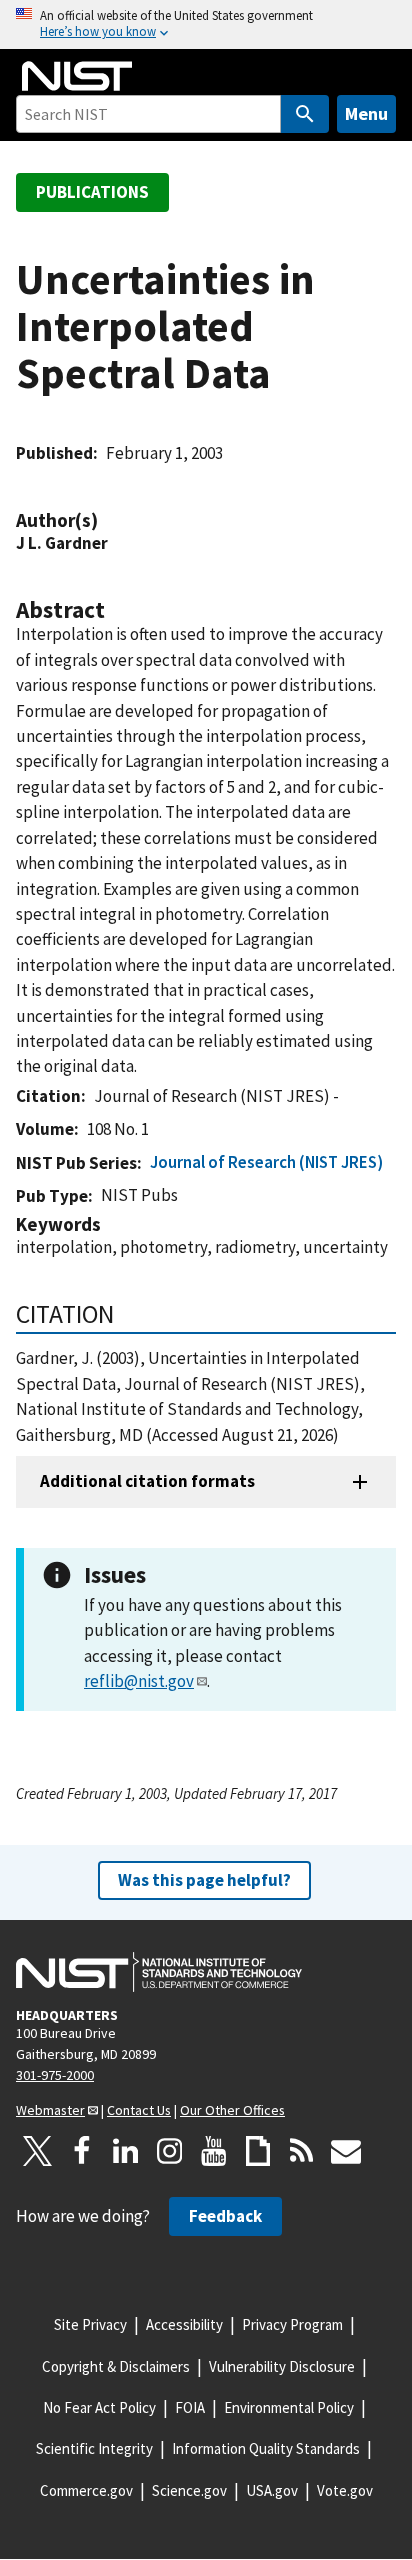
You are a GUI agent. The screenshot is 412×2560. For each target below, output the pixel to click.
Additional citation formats (147, 1481)
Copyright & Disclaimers (116, 2366)
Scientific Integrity (94, 2448)
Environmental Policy (289, 2407)
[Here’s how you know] (206, 24)
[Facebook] (82, 2151)
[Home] (77, 76)
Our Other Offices (232, 2110)
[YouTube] (214, 2151)
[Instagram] (170, 2151)
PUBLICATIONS (92, 192)
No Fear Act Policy (99, 2407)
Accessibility (184, 2324)
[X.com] (38, 2151)
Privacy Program (292, 2324)
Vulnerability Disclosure (282, 2366)
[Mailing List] (346, 2151)
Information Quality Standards (266, 2448)
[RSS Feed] (302, 2151)
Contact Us (139, 2110)
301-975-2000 (55, 2075)
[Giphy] (258, 2151)
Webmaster (50, 2110)
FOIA (190, 2407)
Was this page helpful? (204, 1880)
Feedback (225, 2216)
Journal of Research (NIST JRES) (266, 1162)
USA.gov (272, 2490)
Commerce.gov (86, 2490)
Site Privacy (90, 2324)
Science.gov (189, 2490)
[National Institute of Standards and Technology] (159, 1972)
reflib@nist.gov (139, 1681)
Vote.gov (345, 2490)
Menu (366, 113)
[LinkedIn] (126, 2151)
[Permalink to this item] (108, 520)
